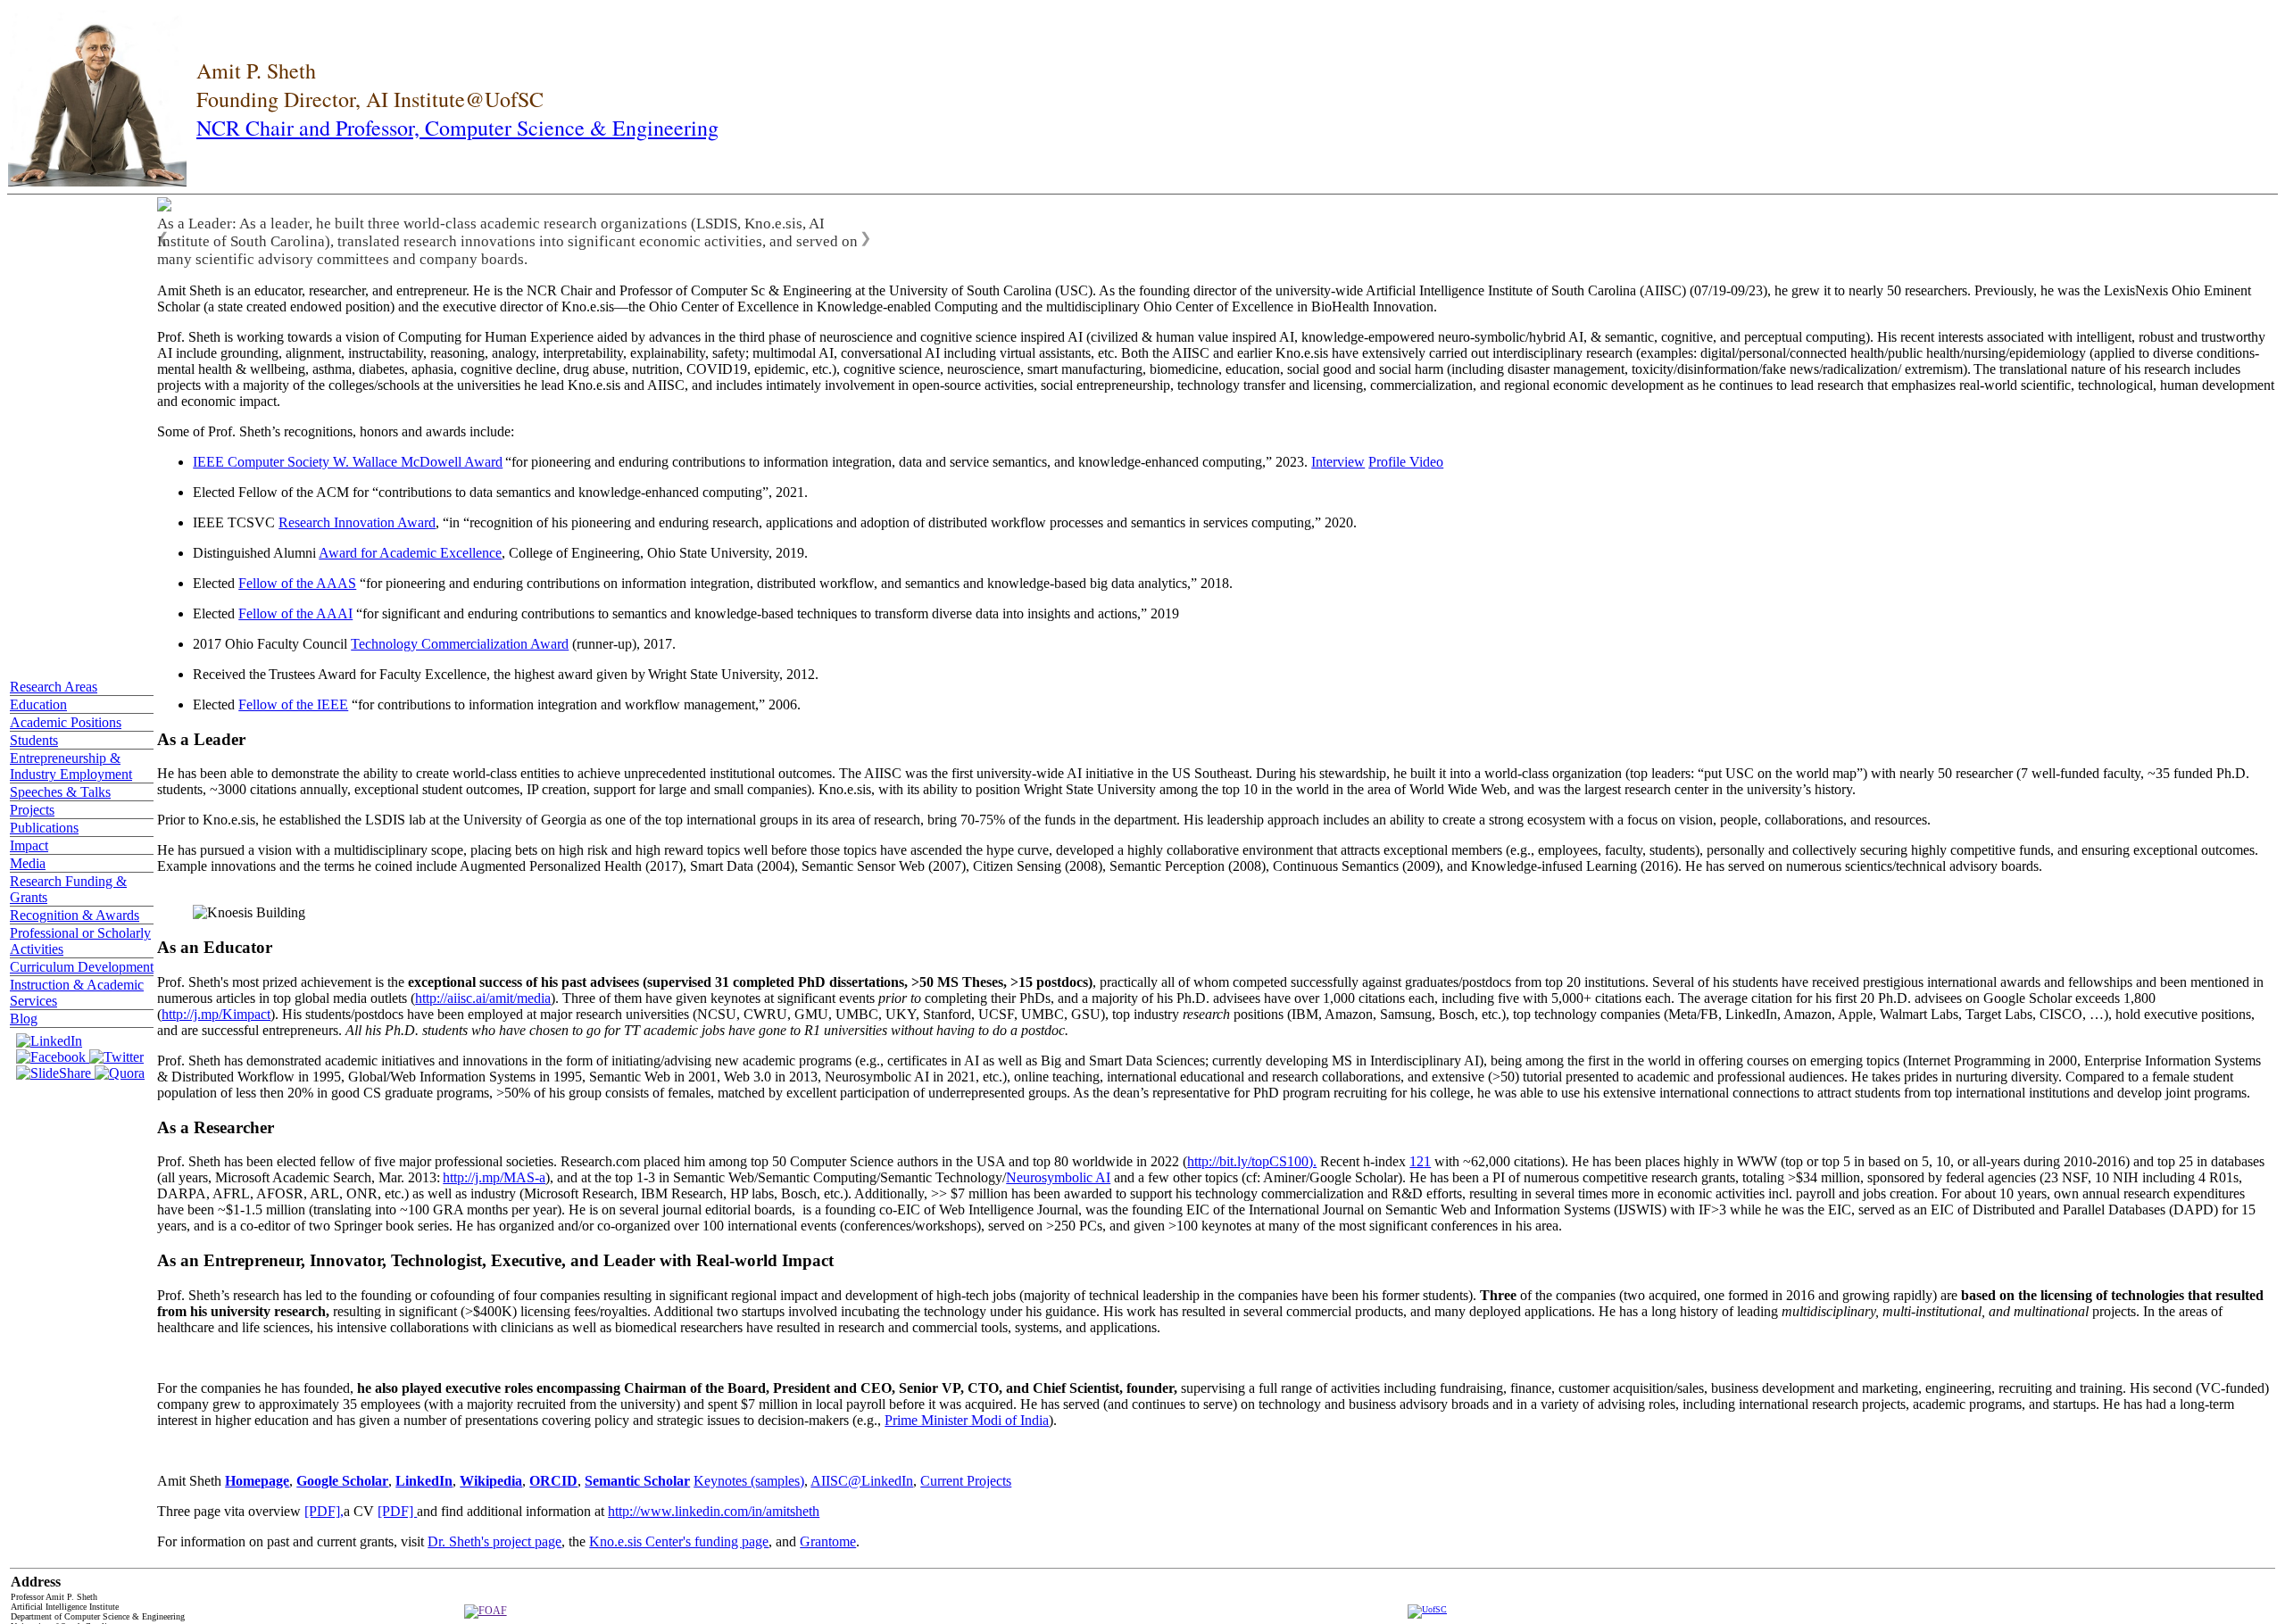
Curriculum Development (82, 967)
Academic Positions (66, 722)
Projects (32, 810)
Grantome (828, 1541)
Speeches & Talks (60, 792)
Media (28, 863)
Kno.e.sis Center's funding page (679, 1541)
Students (34, 740)
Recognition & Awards (75, 915)
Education (38, 704)
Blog (24, 1019)
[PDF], (324, 1511)
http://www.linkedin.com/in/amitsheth (714, 1511)
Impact (29, 845)
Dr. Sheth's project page (494, 1541)
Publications (44, 828)
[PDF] (397, 1511)
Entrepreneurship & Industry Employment (71, 766)
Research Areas (54, 687)
